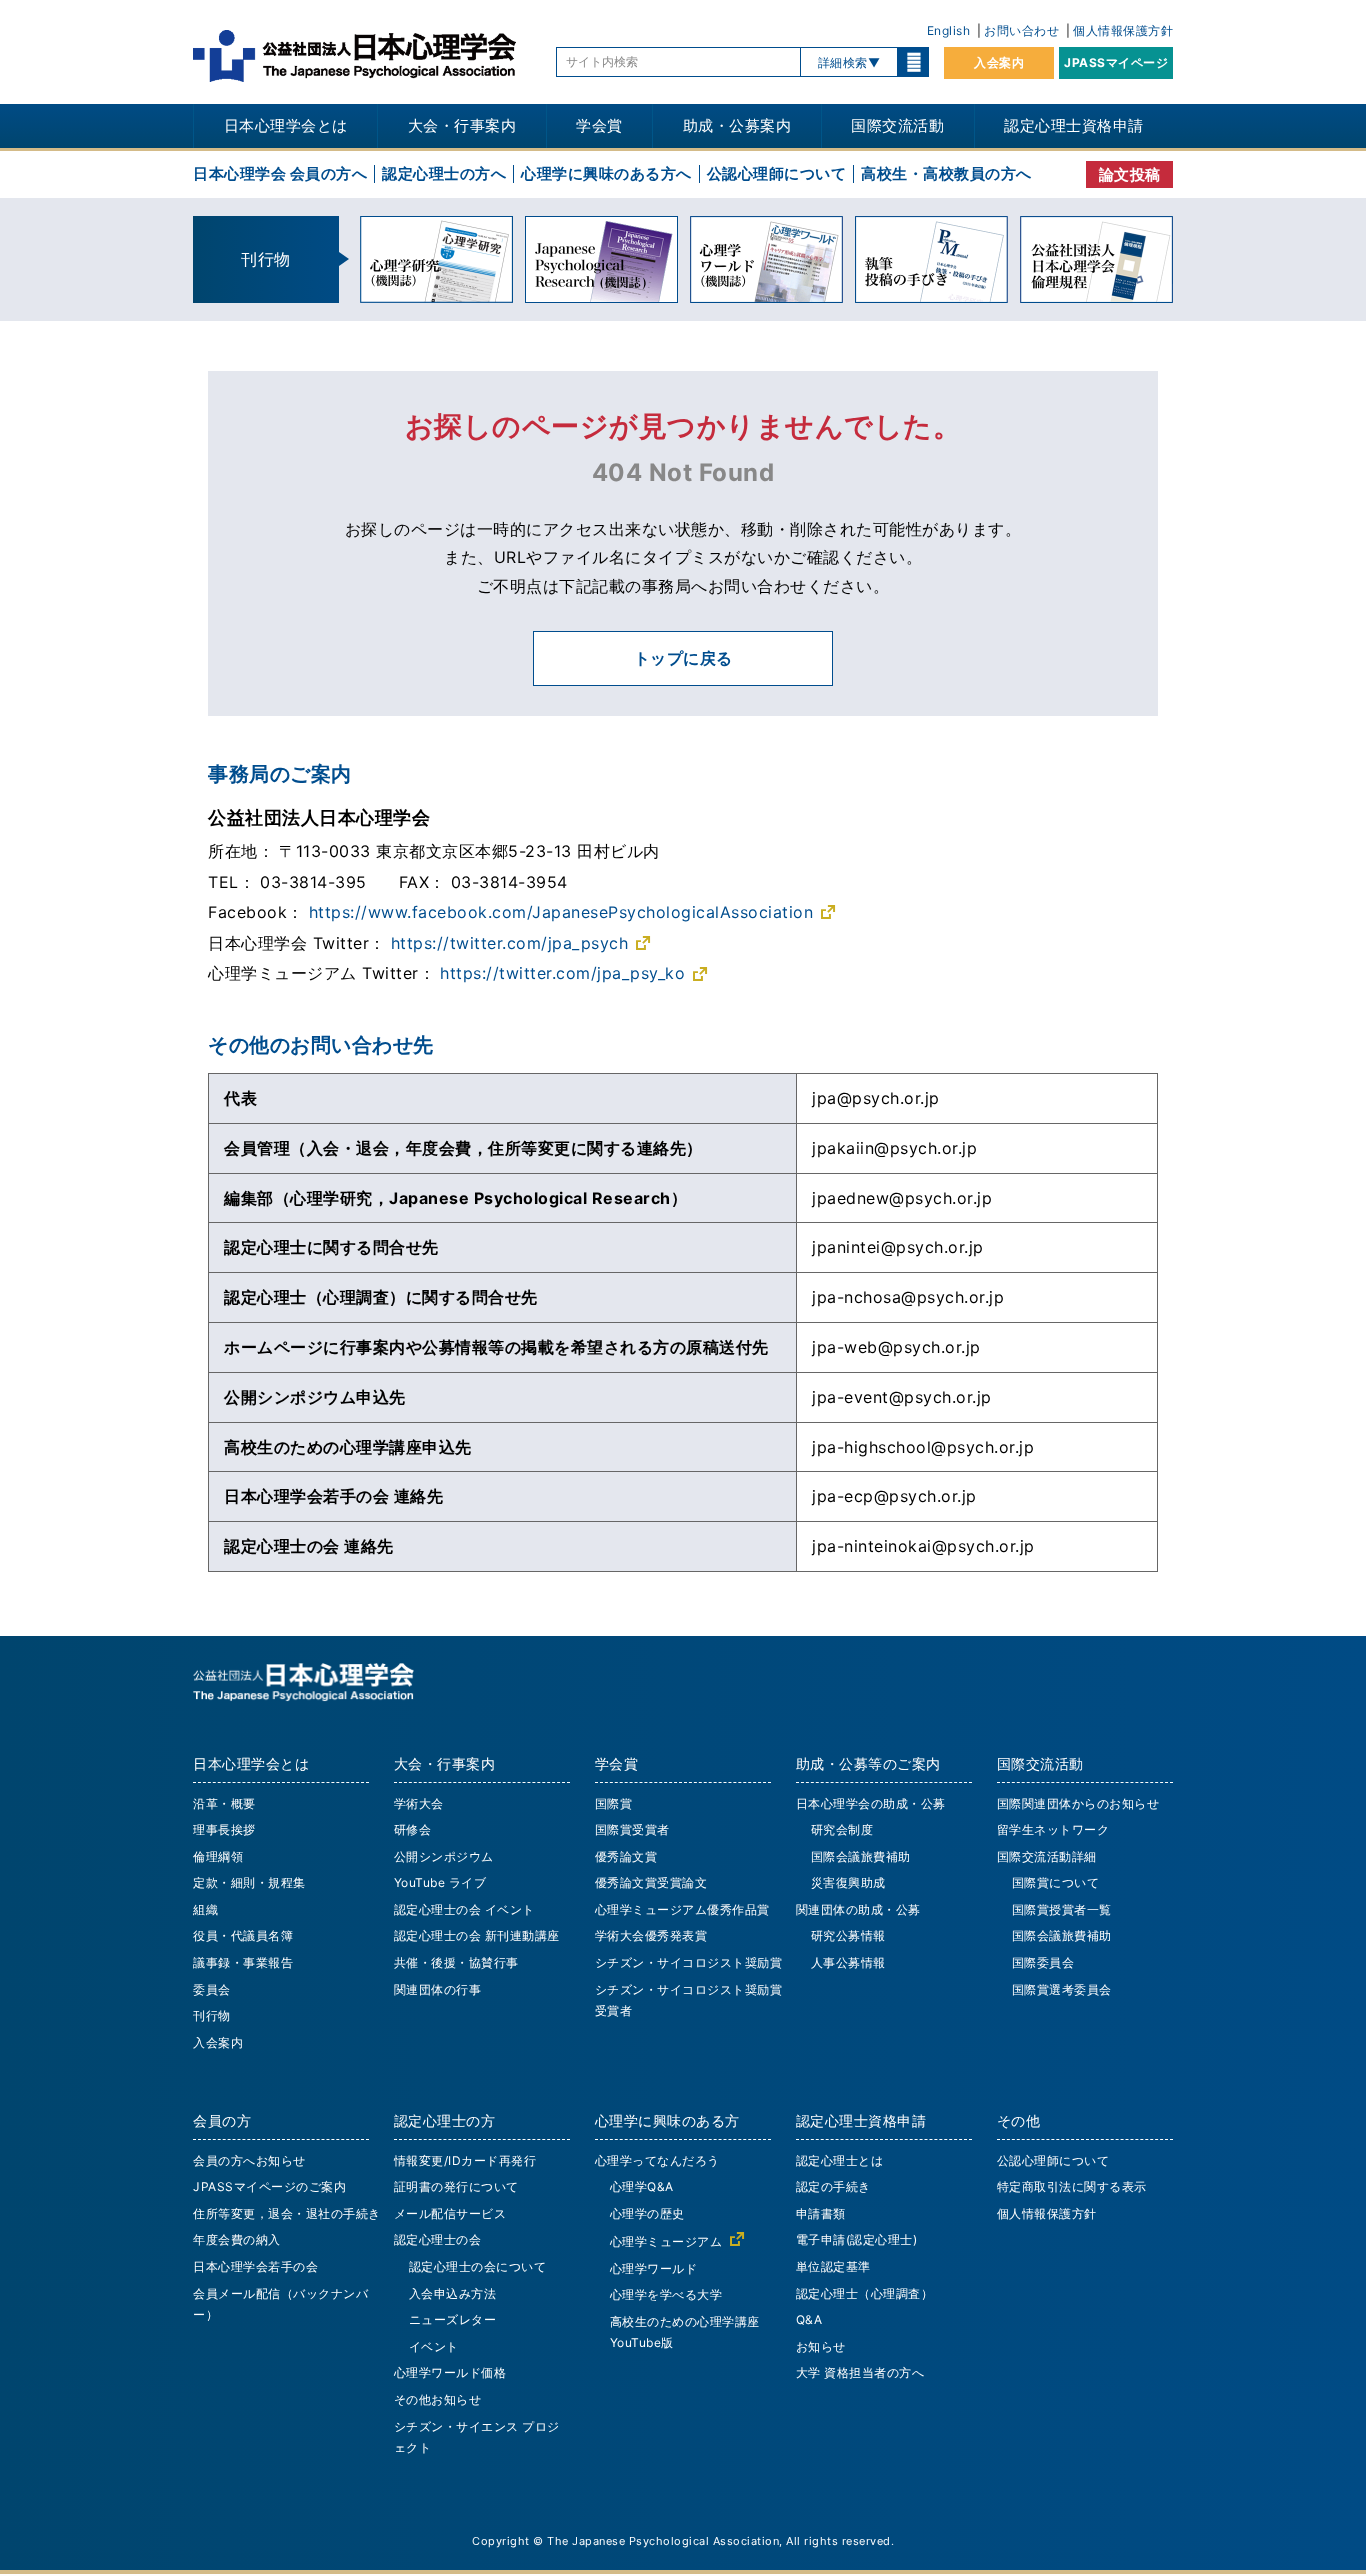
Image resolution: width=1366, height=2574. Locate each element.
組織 (205, 1909)
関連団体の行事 (438, 1989)
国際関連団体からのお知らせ (1078, 1803)
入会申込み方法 (453, 2293)
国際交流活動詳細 (1047, 1856)
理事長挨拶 (224, 1829)
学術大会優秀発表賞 (651, 1935)
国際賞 (614, 1803)
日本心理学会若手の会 (255, 2266)
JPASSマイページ (1116, 62)
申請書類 (821, 2213)
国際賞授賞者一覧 (1062, 1909)
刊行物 (212, 2015)
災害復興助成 (848, 1882)
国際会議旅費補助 (861, 1856)
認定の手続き (833, 2186)
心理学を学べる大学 (666, 2294)
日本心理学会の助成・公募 (871, 1803)
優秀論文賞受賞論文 (651, 1882)
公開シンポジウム (444, 1856)
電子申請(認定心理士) (857, 2239)
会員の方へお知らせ (249, 2160)
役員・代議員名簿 (243, 1935)
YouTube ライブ (440, 1882)
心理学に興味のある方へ (606, 173)
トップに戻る (683, 658)
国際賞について (1056, 1882)
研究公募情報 (848, 1935)
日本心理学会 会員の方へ (280, 173)
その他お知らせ (438, 2399)
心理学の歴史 (647, 2213)
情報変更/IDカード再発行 (465, 2160)
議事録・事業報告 (243, 1962)
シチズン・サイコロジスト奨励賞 (689, 1962)
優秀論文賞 (626, 1856)
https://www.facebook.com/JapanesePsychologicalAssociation (561, 912)
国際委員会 (1043, 1962)
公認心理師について (777, 173)
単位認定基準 (833, 2266)
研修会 (413, 1829)
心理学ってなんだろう (657, 2160)
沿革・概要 (224, 1803)
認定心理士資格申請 (1074, 125)
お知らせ (821, 2346)
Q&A (809, 2319)
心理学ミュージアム (666, 2241)
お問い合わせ (1021, 30)
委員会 (212, 1989)
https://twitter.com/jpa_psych (510, 943)
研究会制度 (842, 1829)
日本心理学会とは (286, 125)
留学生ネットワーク (1053, 1829)
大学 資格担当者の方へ (860, 2372)
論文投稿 (1130, 174)
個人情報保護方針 (1123, 30)
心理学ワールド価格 (450, 2372)
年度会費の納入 (237, 2239)
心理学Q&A (642, 2186)
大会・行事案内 (462, 125)
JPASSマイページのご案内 (269, 2186)
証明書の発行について (456, 2186)
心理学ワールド (654, 2268)
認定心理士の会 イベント (464, 1909)
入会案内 (999, 62)
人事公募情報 (848, 1962)
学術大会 (419, 1803)
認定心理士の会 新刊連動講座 (477, 1935)
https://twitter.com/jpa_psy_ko (562, 973)
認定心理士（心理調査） (865, 2293)
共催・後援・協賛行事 (456, 1962)
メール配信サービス (450, 2213)
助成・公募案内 (737, 125)
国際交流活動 (897, 125)
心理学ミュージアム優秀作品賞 (682, 1909)
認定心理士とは (840, 2160)
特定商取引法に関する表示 (1072, 2186)
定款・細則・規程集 (249, 1882)
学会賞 (599, 125)
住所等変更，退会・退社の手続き (287, 2213)
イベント (434, 2346)
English (949, 30)
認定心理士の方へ (444, 173)
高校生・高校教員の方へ (946, 173)
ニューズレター (453, 2319)
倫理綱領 (218, 1856)
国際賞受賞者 (632, 1829)
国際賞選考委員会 (1062, 1989)
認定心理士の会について (478, 2266)
